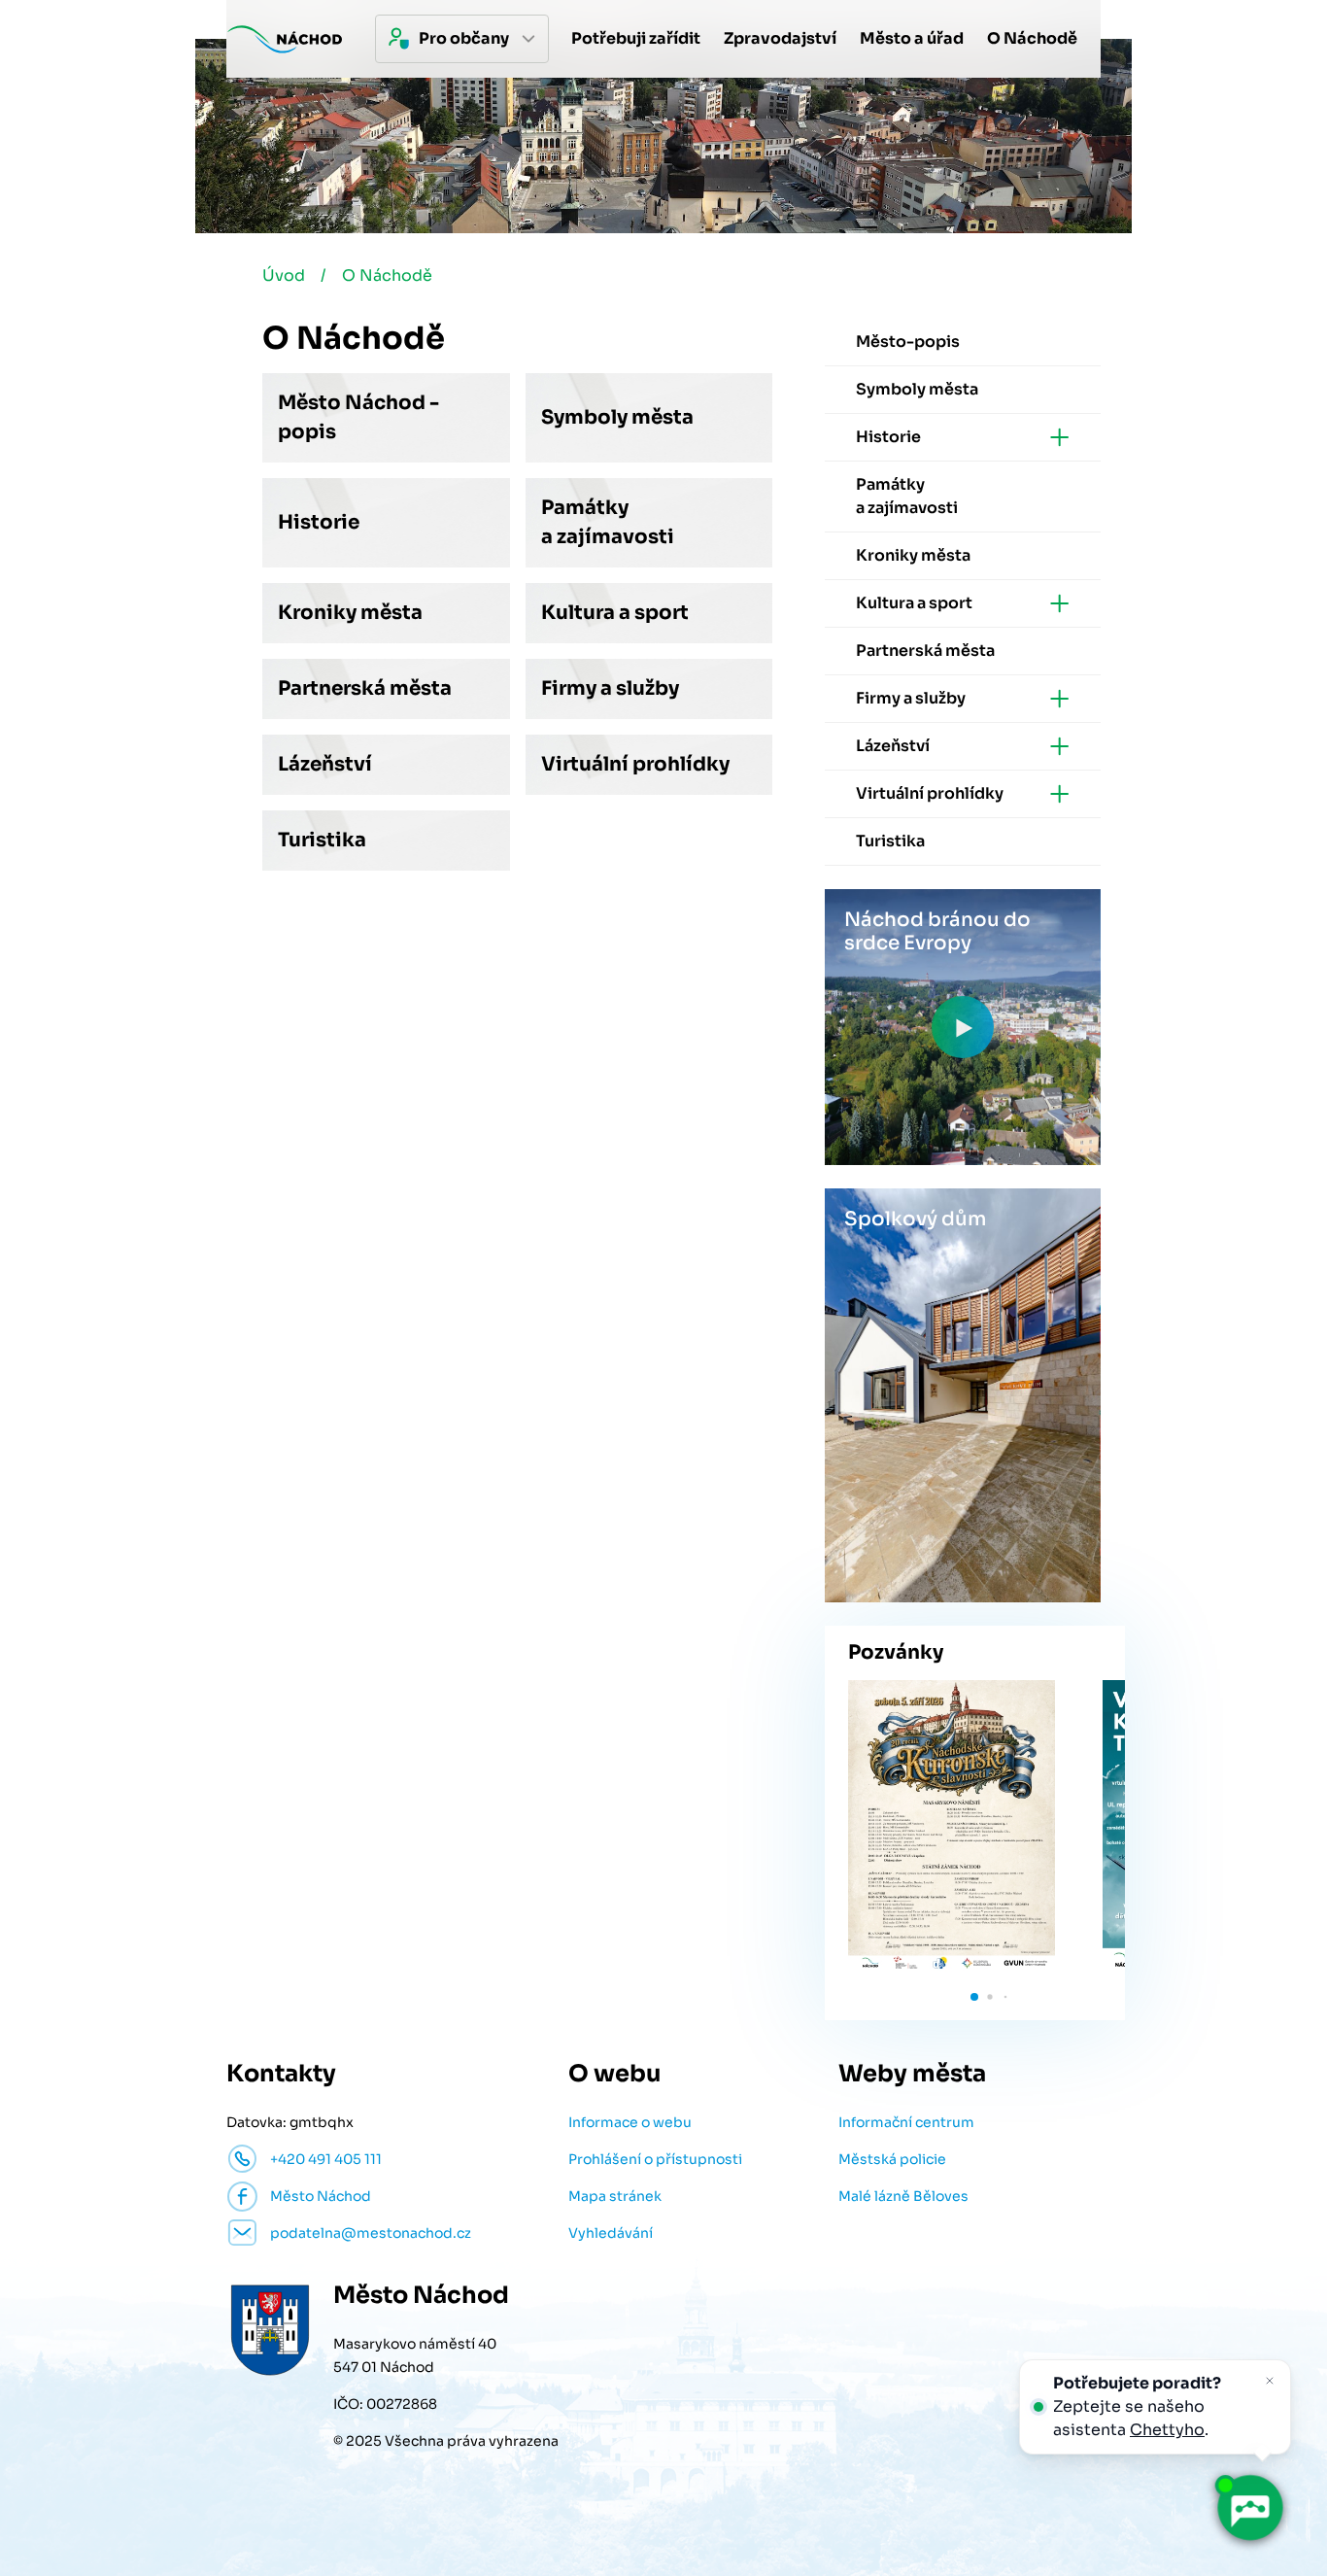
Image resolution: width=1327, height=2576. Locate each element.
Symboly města (617, 417)
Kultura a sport (615, 613)
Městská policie (892, 2159)
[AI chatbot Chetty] (1250, 2508)
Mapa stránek (615, 2196)
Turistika (322, 840)
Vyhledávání (611, 2233)
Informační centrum (906, 2122)
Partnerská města (365, 688)
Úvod (284, 275)
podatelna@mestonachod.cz (371, 2233)
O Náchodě (387, 275)
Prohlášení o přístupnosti (655, 2159)
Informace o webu (630, 2122)
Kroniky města (350, 613)
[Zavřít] (1270, 2381)
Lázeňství (325, 764)
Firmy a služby (610, 688)
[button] (974, 1997)
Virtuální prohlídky (635, 764)
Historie (319, 522)
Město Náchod (321, 2196)
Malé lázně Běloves (903, 2196)
